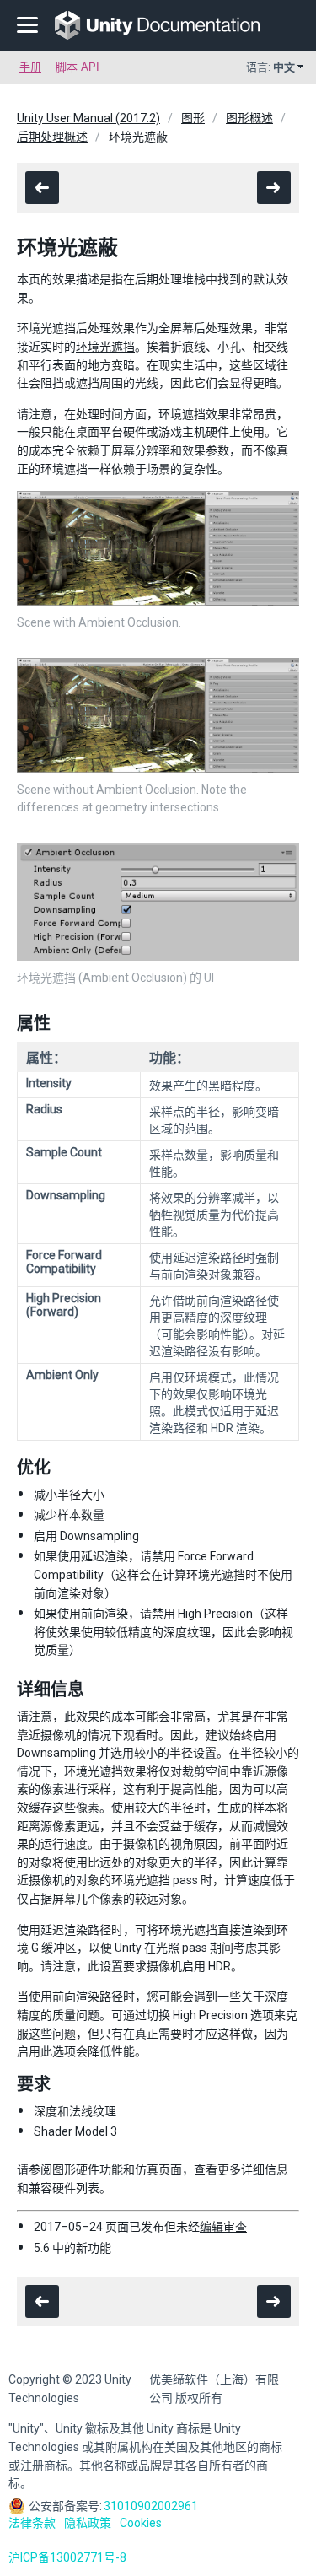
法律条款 (32, 2523)
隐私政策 (88, 2523)
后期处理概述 (52, 137)
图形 (193, 118)
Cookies (141, 2523)
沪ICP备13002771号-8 (67, 2557)
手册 (30, 67)
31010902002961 (151, 2506)
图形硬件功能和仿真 (105, 2169)
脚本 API (78, 67)
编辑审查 (223, 2227)
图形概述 (249, 118)
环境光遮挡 (105, 347)
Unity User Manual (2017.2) (88, 118)
